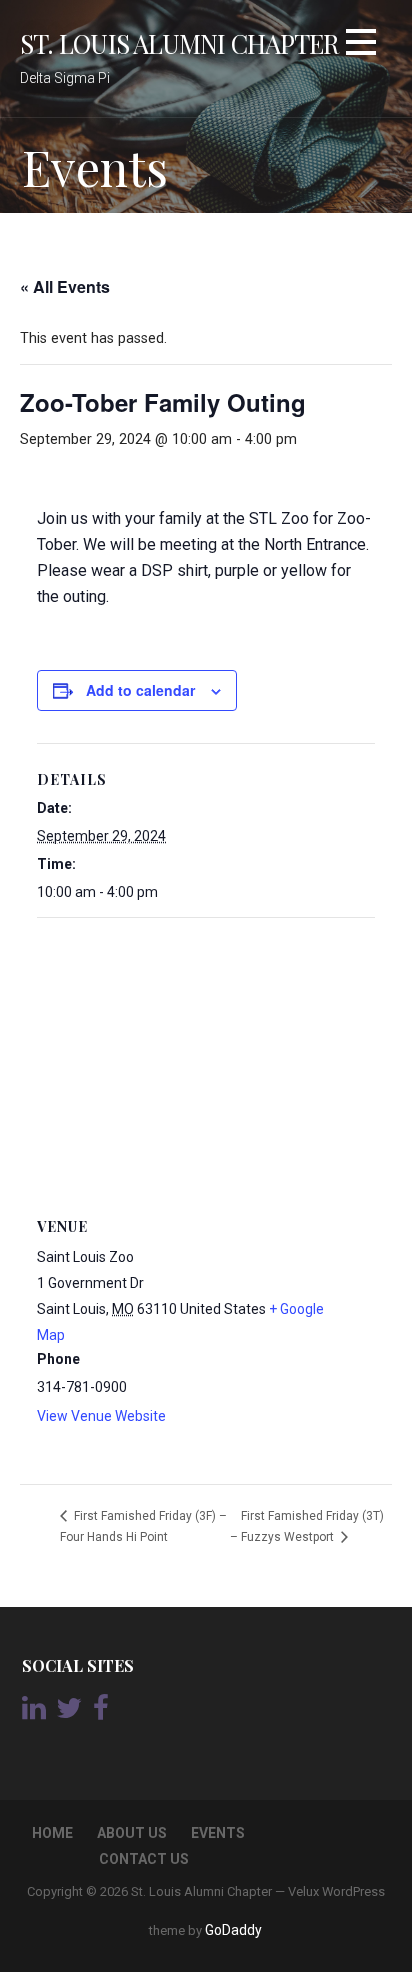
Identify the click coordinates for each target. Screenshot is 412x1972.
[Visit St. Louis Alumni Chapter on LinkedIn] (34, 1713)
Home (52, 1833)
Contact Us (144, 1859)
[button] (361, 45)
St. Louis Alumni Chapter (179, 43)
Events (218, 1833)
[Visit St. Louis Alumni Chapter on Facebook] (101, 1713)
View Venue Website (101, 1416)
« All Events (65, 286)
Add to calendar (140, 690)
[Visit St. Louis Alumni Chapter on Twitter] (69, 1713)
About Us (132, 1833)
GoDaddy (233, 1930)
